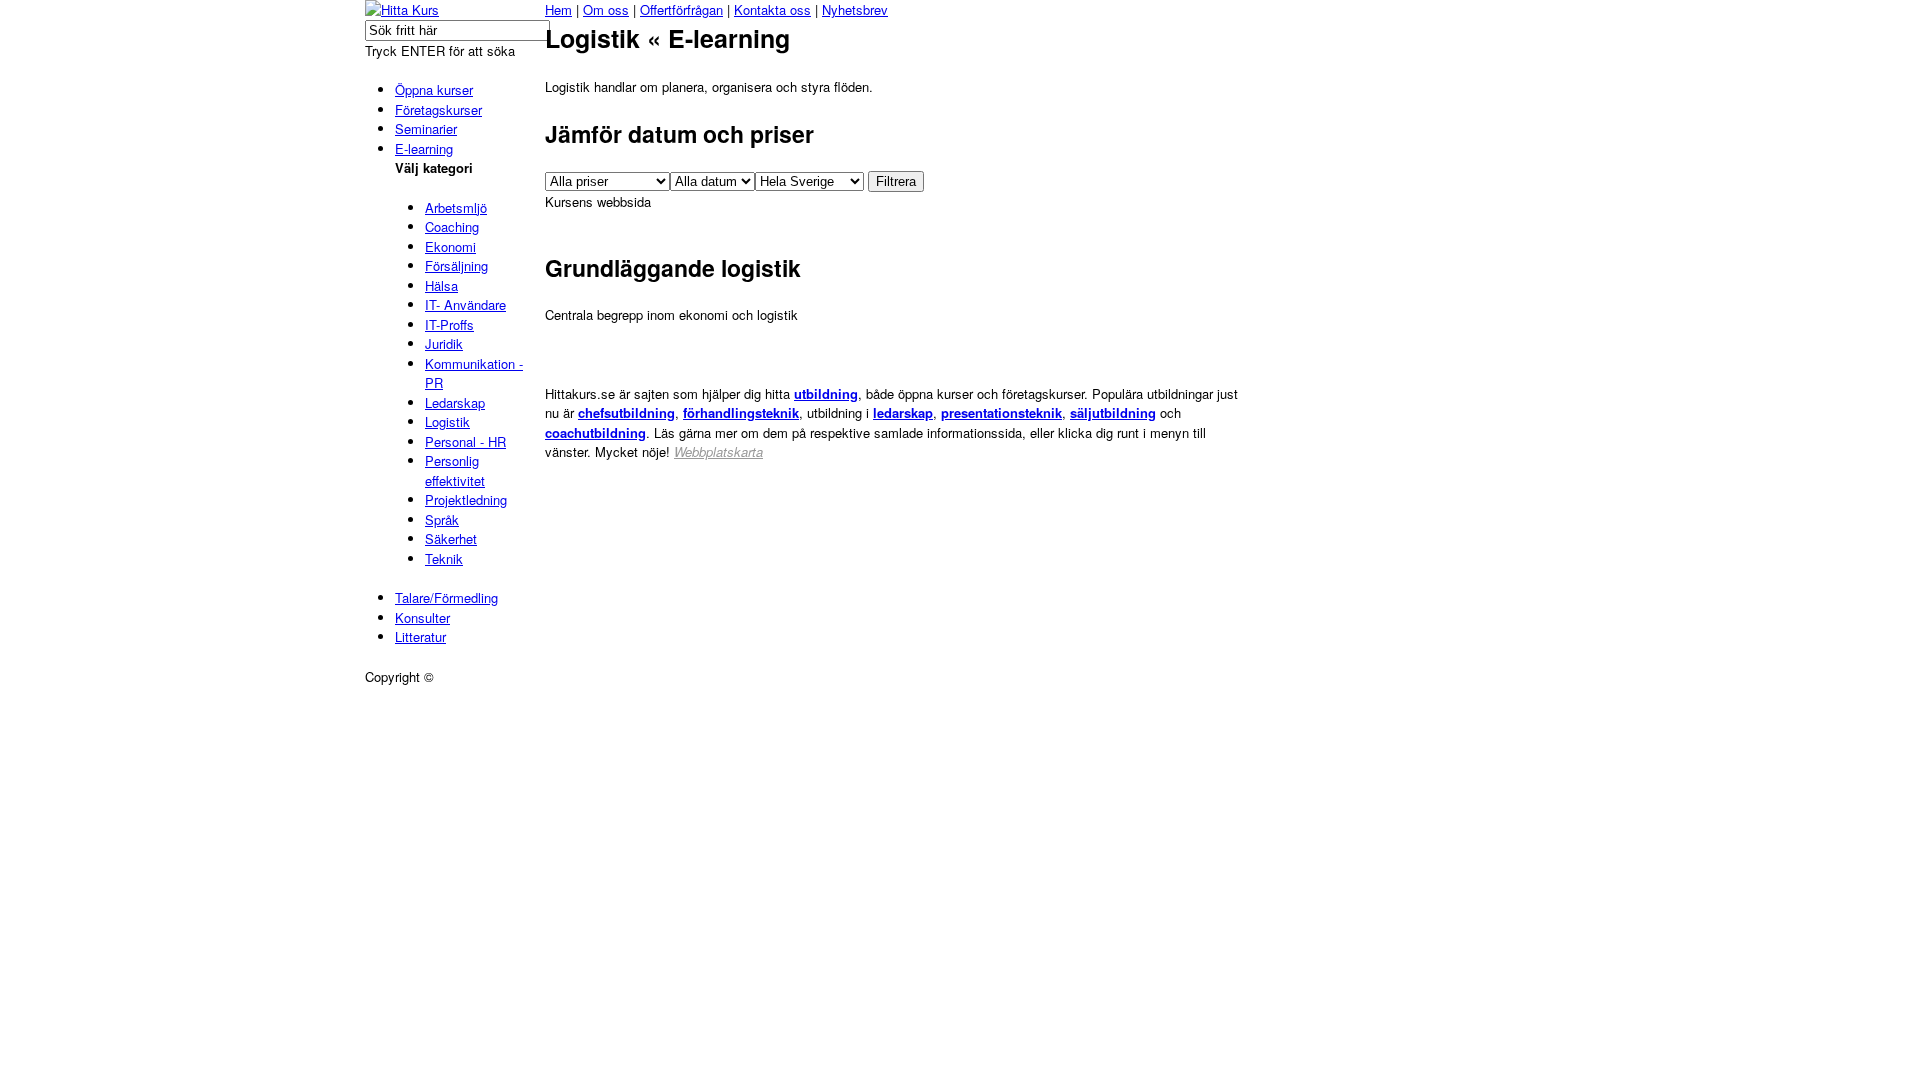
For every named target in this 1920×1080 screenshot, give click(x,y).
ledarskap (903, 412)
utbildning (826, 393)
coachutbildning (595, 432)
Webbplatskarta (718, 451)
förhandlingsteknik (741, 412)
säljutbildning (1113, 412)
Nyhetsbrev (855, 9)
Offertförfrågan (681, 9)
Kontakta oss (772, 9)
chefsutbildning (626, 412)
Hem (558, 9)
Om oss (606, 9)
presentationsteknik (1001, 412)
